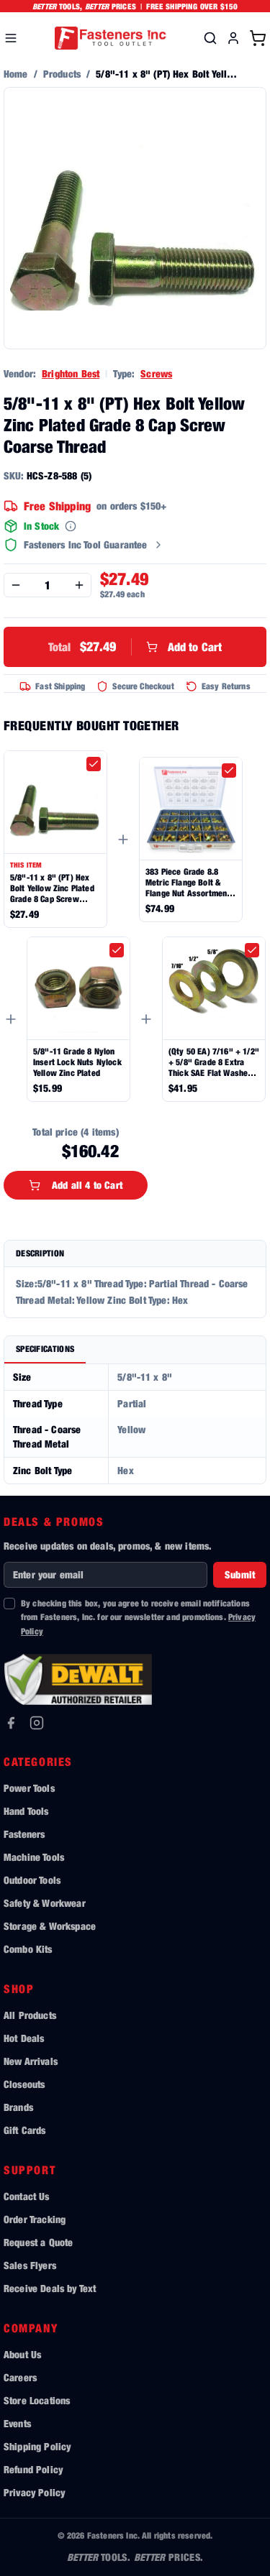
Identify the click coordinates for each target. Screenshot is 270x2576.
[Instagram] (37, 1723)
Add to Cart (135, 647)
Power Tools (29, 1788)
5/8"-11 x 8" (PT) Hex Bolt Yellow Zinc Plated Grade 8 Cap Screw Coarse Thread (52, 888)
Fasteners (24, 1834)
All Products (30, 2015)
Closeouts (24, 2084)
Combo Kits (28, 1949)
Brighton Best (71, 373)
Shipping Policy (37, 2446)
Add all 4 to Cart (87, 1185)
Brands (18, 2107)
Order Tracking (35, 2219)
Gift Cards (25, 2130)
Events (17, 2423)
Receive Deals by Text (50, 2288)
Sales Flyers (30, 2265)
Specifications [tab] (45, 1349)
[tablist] (135, 1350)
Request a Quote (38, 2242)
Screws (156, 373)
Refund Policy (33, 2469)
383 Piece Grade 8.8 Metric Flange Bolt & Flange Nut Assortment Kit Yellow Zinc (188, 882)
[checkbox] (94, 764)
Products (62, 74)
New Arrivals (31, 2061)
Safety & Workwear (45, 1903)
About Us (22, 2354)
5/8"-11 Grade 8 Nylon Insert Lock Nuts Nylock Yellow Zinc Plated (77, 1062)
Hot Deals (24, 2038)
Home (16, 74)
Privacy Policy (34, 2492)
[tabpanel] (135, 1424)
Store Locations (37, 2400)
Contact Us (27, 2196)
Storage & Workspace (50, 1926)
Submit (240, 1574)
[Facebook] (11, 1723)
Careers (20, 2377)
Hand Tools (26, 1811)
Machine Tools (34, 1857)
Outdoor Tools (32, 1880)
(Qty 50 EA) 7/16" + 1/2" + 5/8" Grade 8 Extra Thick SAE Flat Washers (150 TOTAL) (214, 1062)
